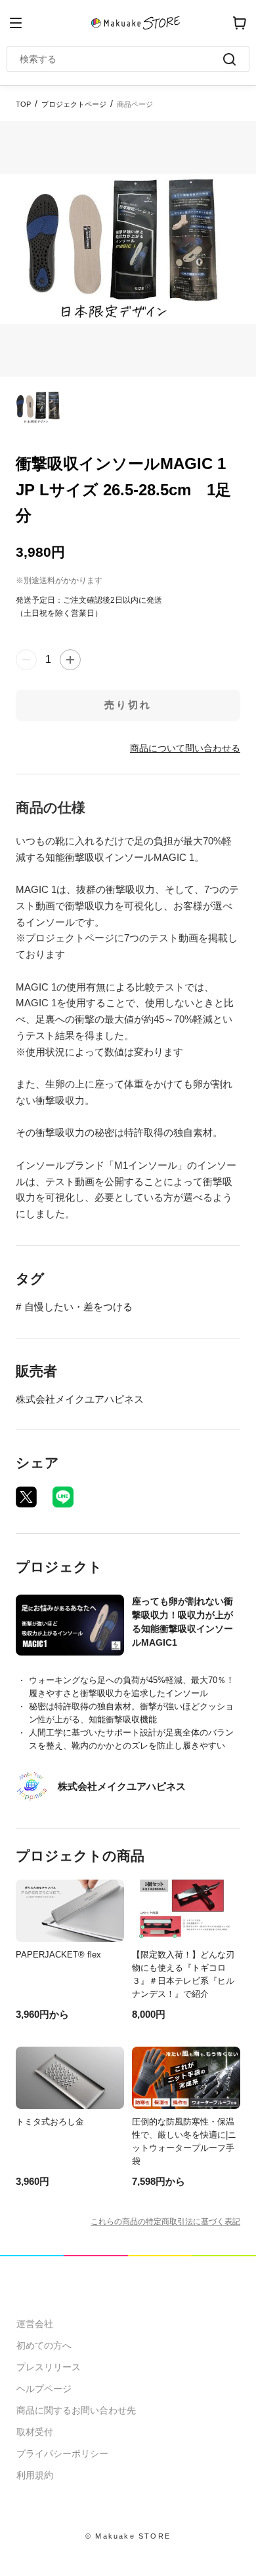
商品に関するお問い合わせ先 (76, 2410)
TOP (23, 104)
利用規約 (35, 2475)
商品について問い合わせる (185, 748)
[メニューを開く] (16, 23)
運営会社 (35, 2324)
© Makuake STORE (128, 2536)
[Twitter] (26, 1497)
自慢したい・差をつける (78, 1307)
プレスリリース (49, 2367)
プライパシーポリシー (62, 2453)
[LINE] (63, 1497)
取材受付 (35, 2432)
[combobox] (121, 59)
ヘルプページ (44, 2389)
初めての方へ (44, 2345)
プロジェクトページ (74, 104)
